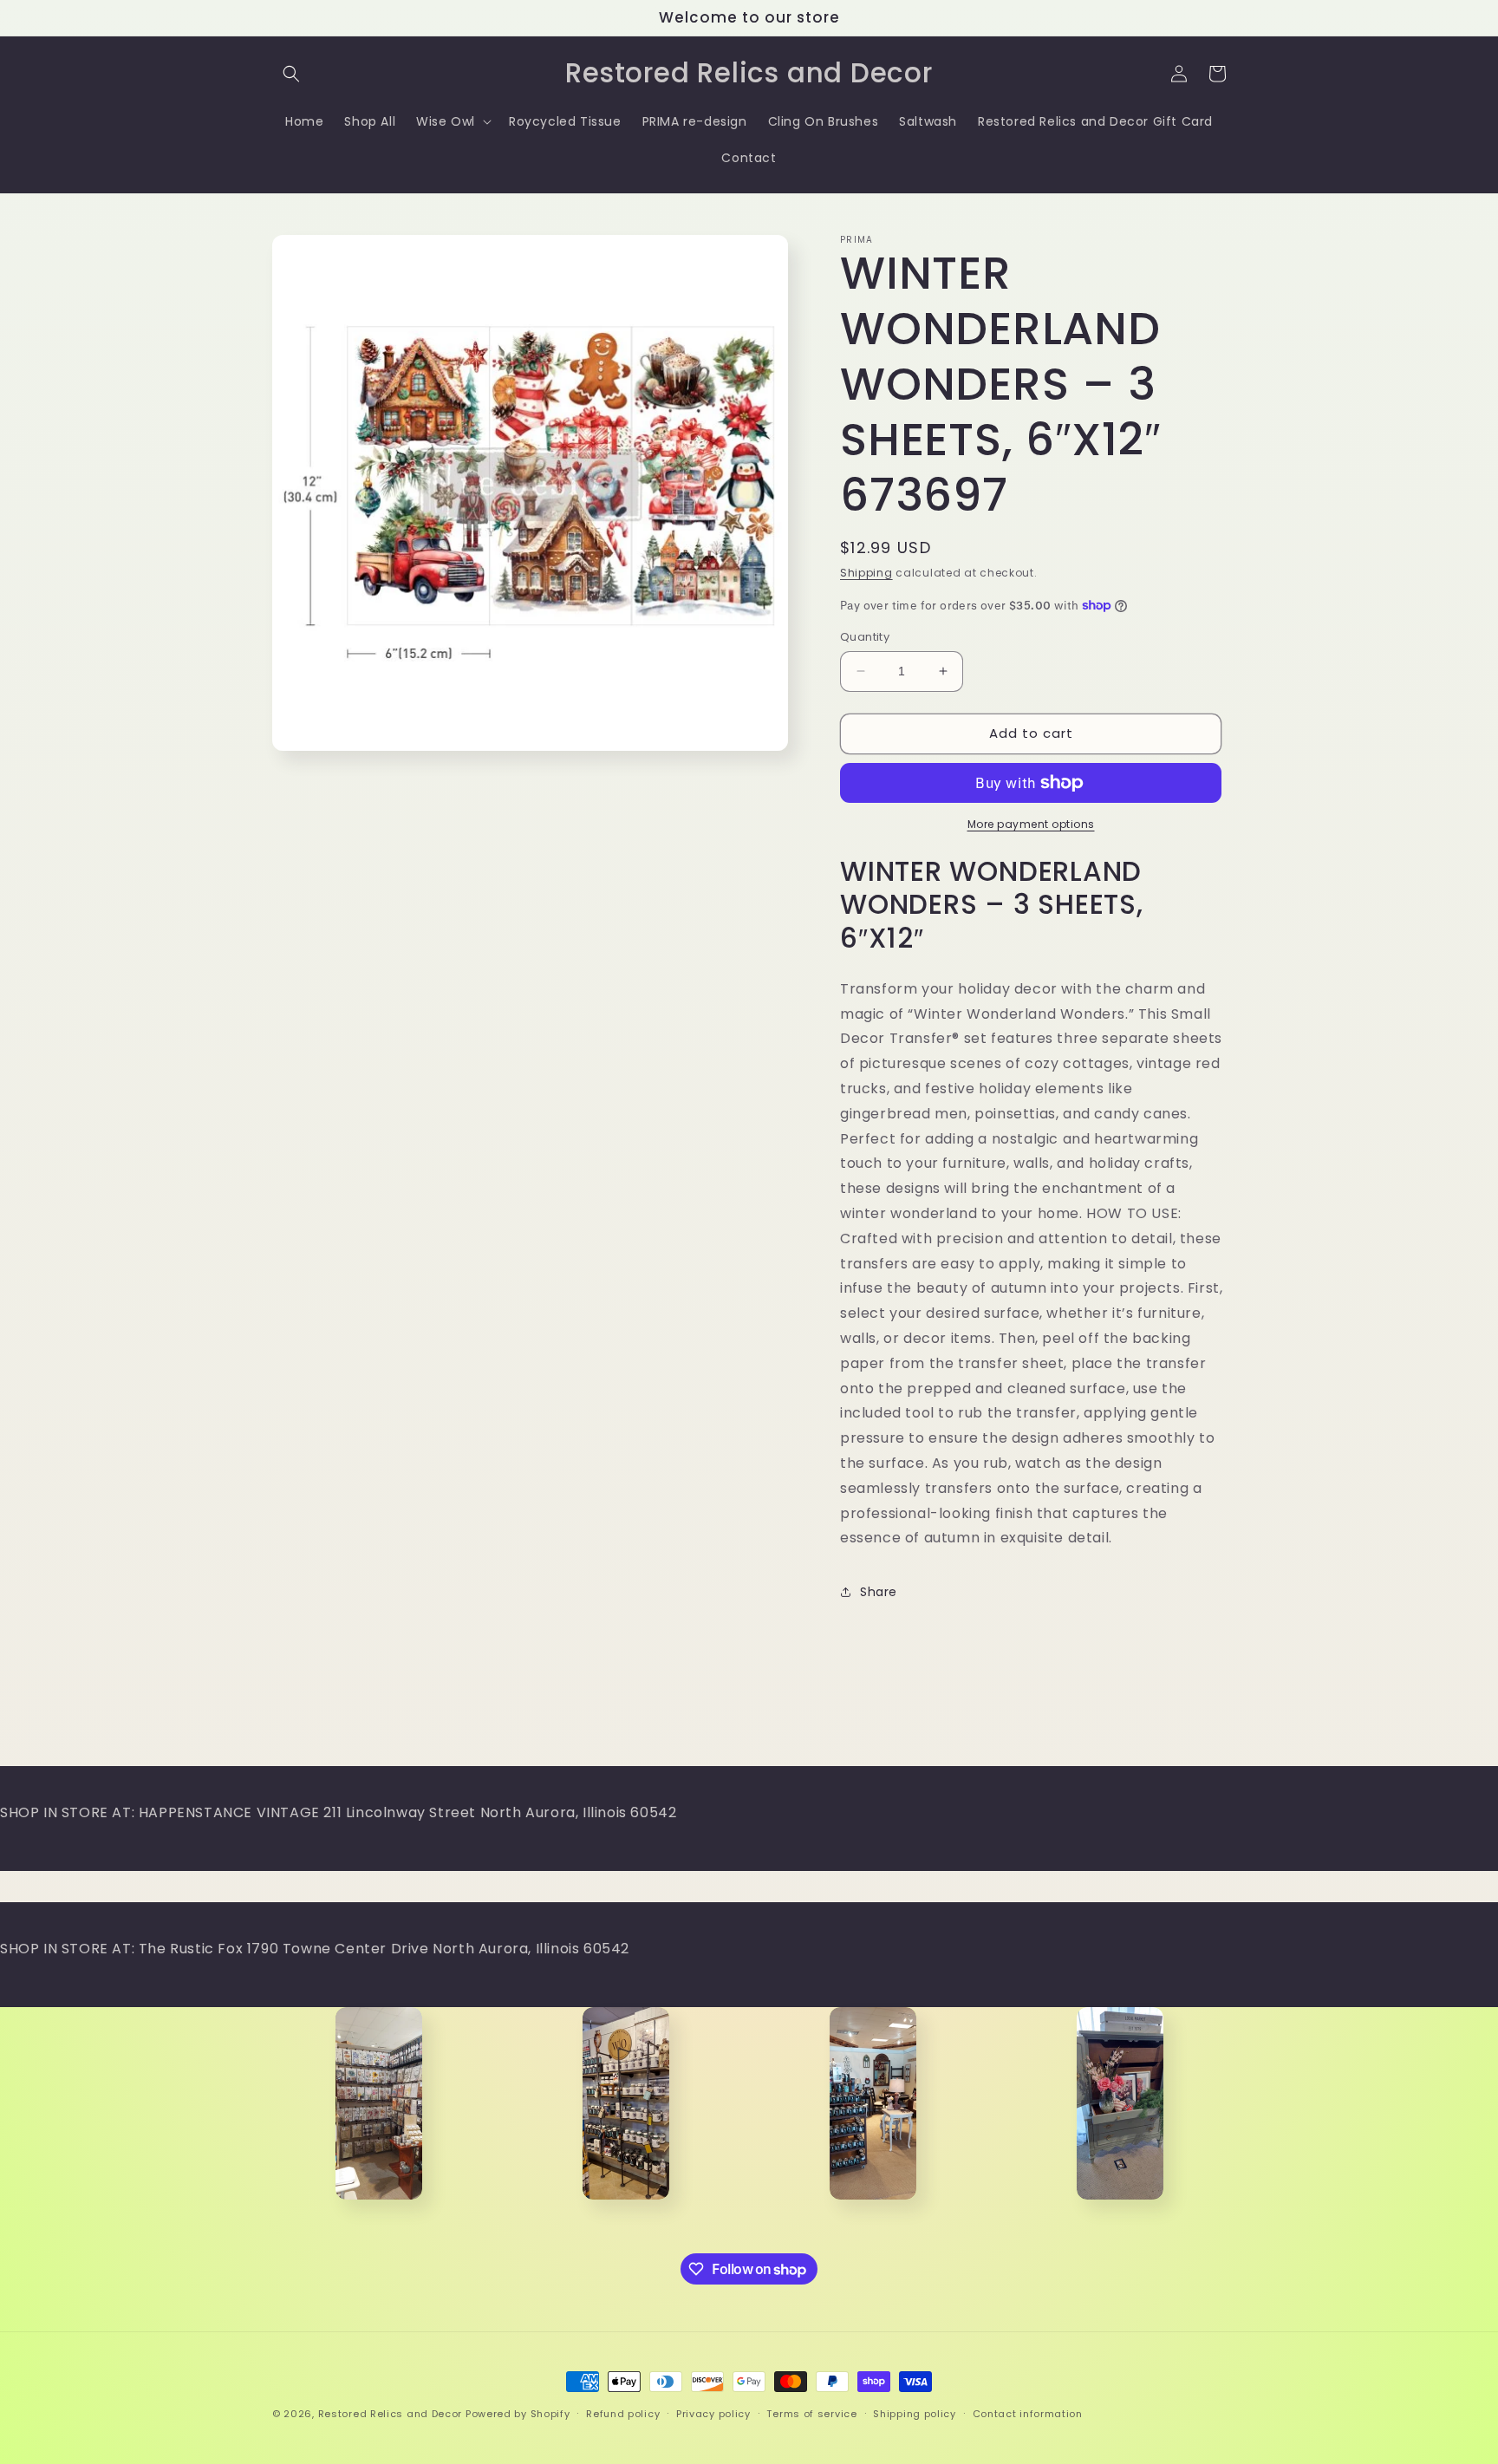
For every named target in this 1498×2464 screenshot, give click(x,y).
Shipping (866, 573)
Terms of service (811, 2414)
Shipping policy (915, 2414)
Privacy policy (713, 2414)
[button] (291, 74)
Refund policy (623, 2414)
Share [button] (879, 1592)
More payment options (1031, 824)
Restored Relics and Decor (391, 2414)
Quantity (865, 637)
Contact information (1028, 2414)
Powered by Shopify (518, 2414)
